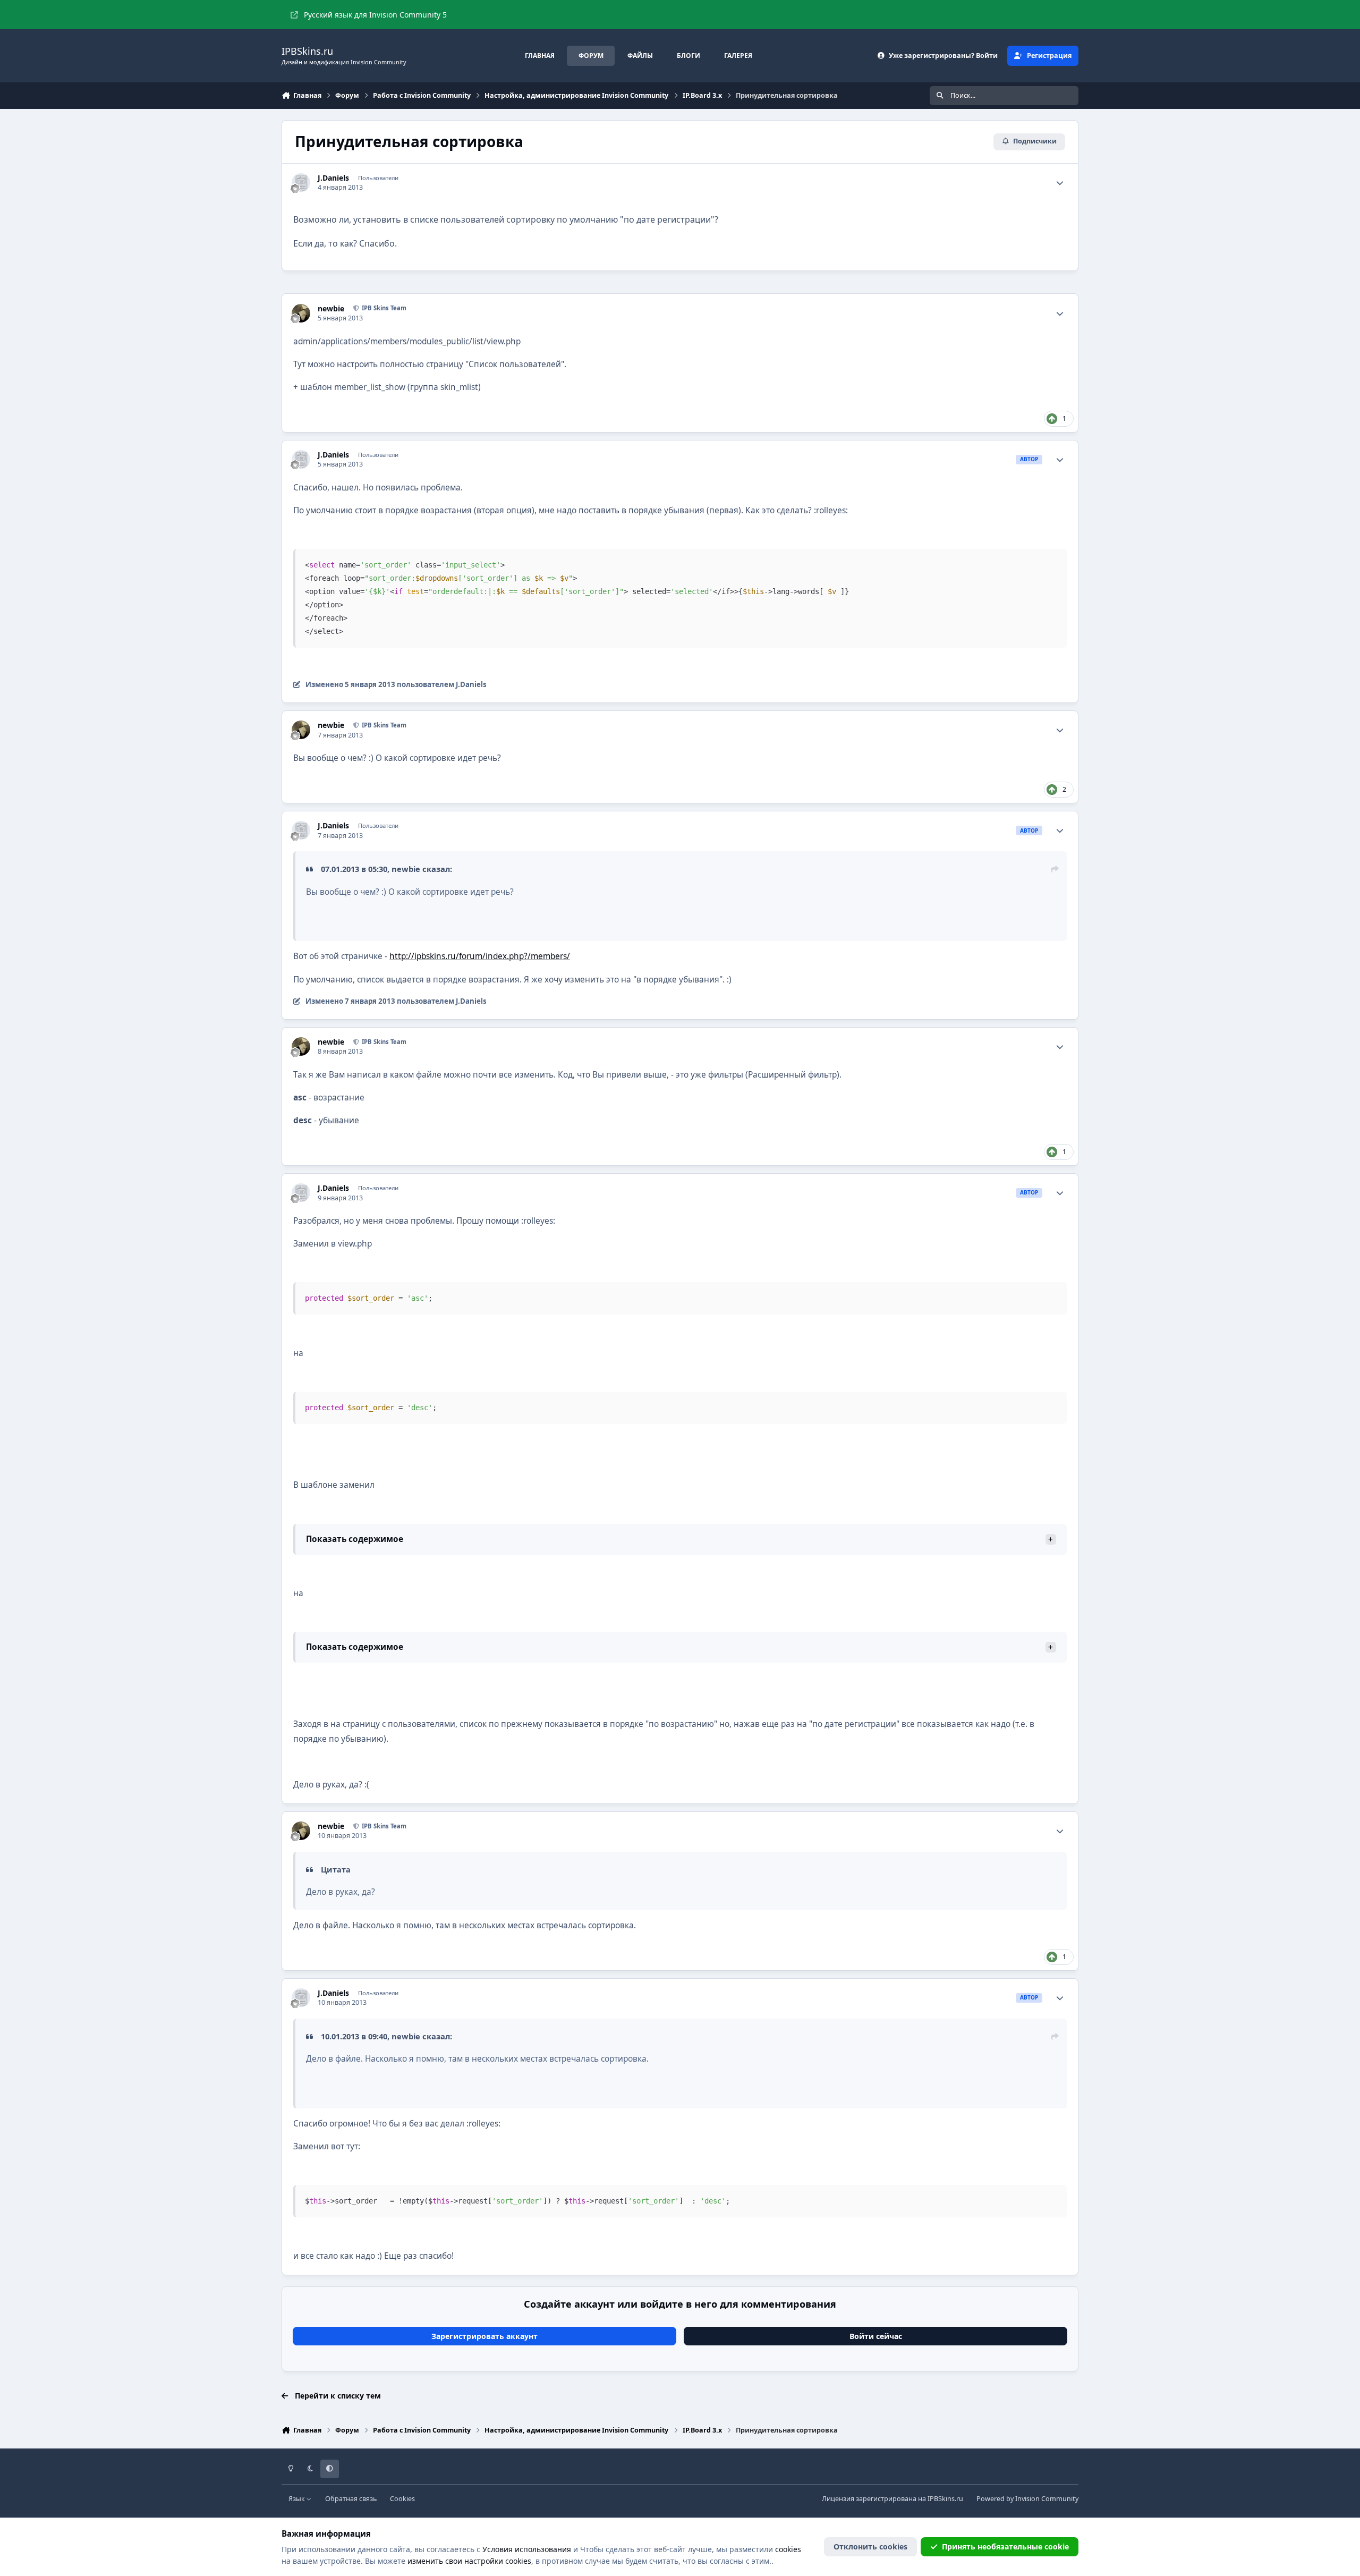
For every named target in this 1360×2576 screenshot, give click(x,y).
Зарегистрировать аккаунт (484, 2336)
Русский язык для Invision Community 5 (375, 15)
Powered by (1027, 2499)
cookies (788, 2549)
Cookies (402, 2499)
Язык (297, 2499)
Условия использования (527, 2549)
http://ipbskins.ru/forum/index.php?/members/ (480, 956)
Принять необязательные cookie (1005, 2547)
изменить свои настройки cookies (469, 2561)
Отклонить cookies (870, 2547)
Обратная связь (351, 2499)
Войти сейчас (876, 2336)
